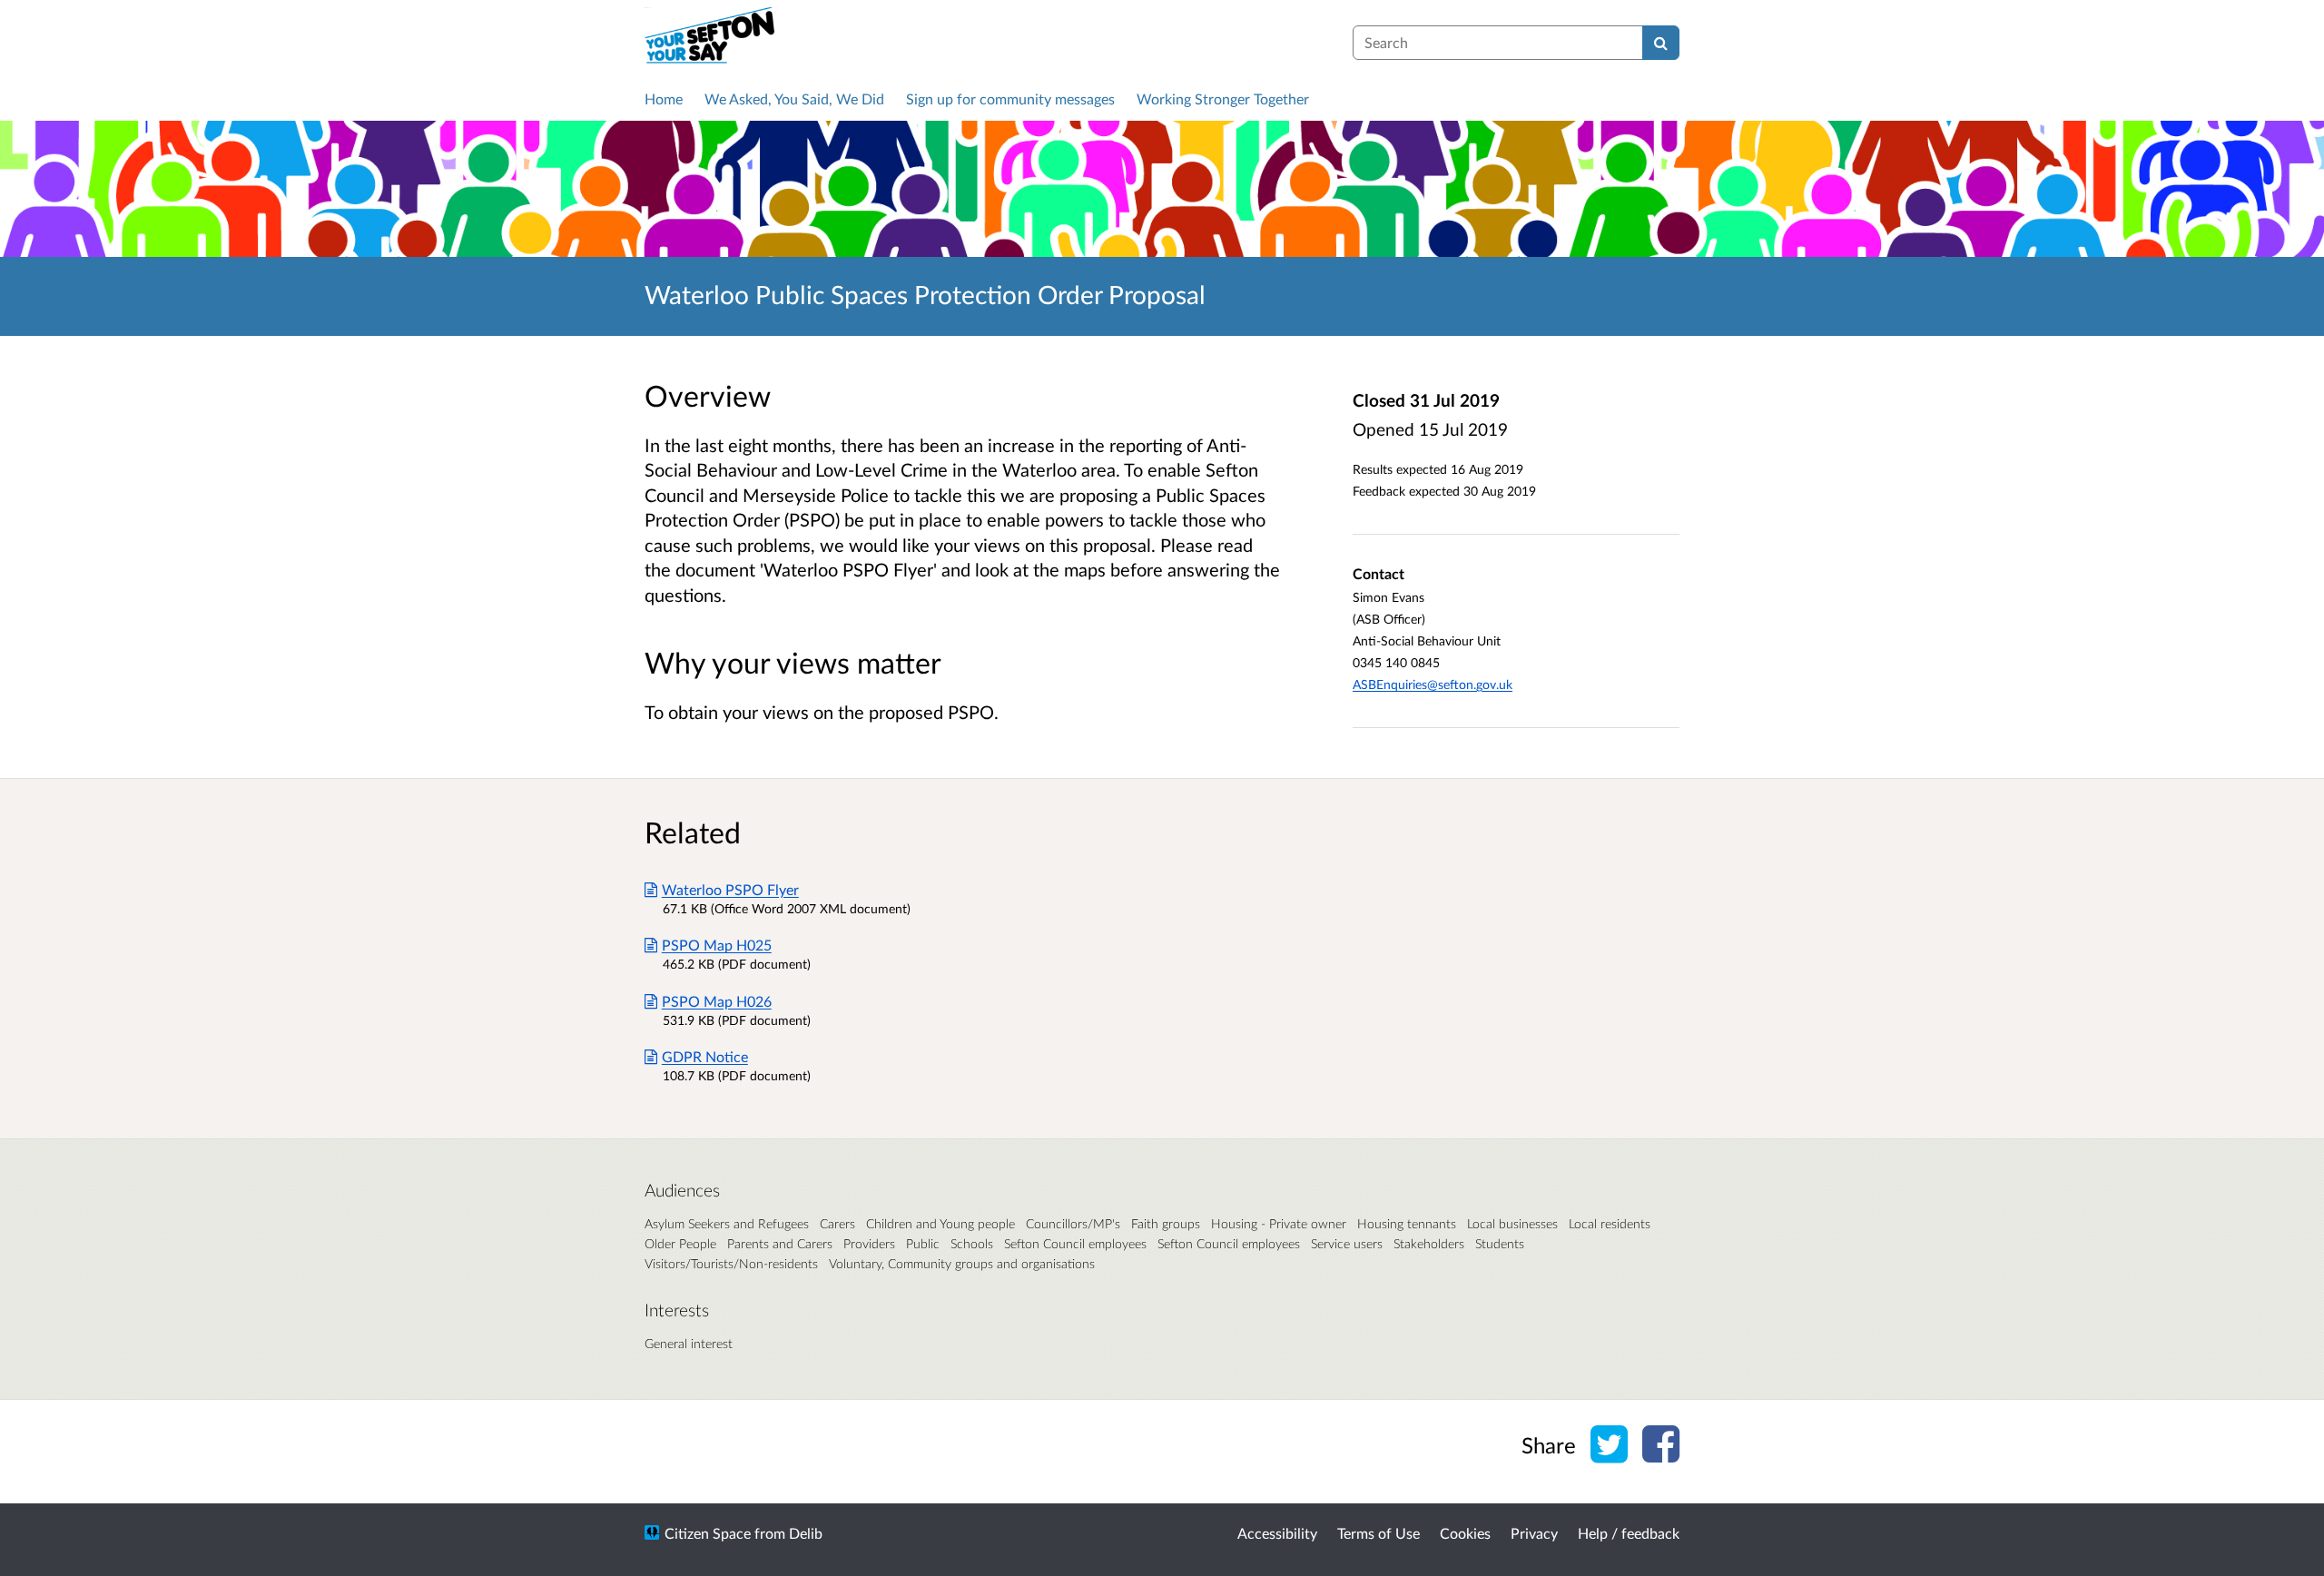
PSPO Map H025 (717, 945)
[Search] (1661, 43)
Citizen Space (708, 1533)
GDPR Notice (705, 1056)
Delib (806, 1533)
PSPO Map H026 (717, 1001)
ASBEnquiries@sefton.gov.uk (1433, 684)
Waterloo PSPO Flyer (730, 889)
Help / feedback (1629, 1533)
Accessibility (1277, 1533)
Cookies (1465, 1533)
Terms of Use (1379, 1533)
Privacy (1534, 1533)
